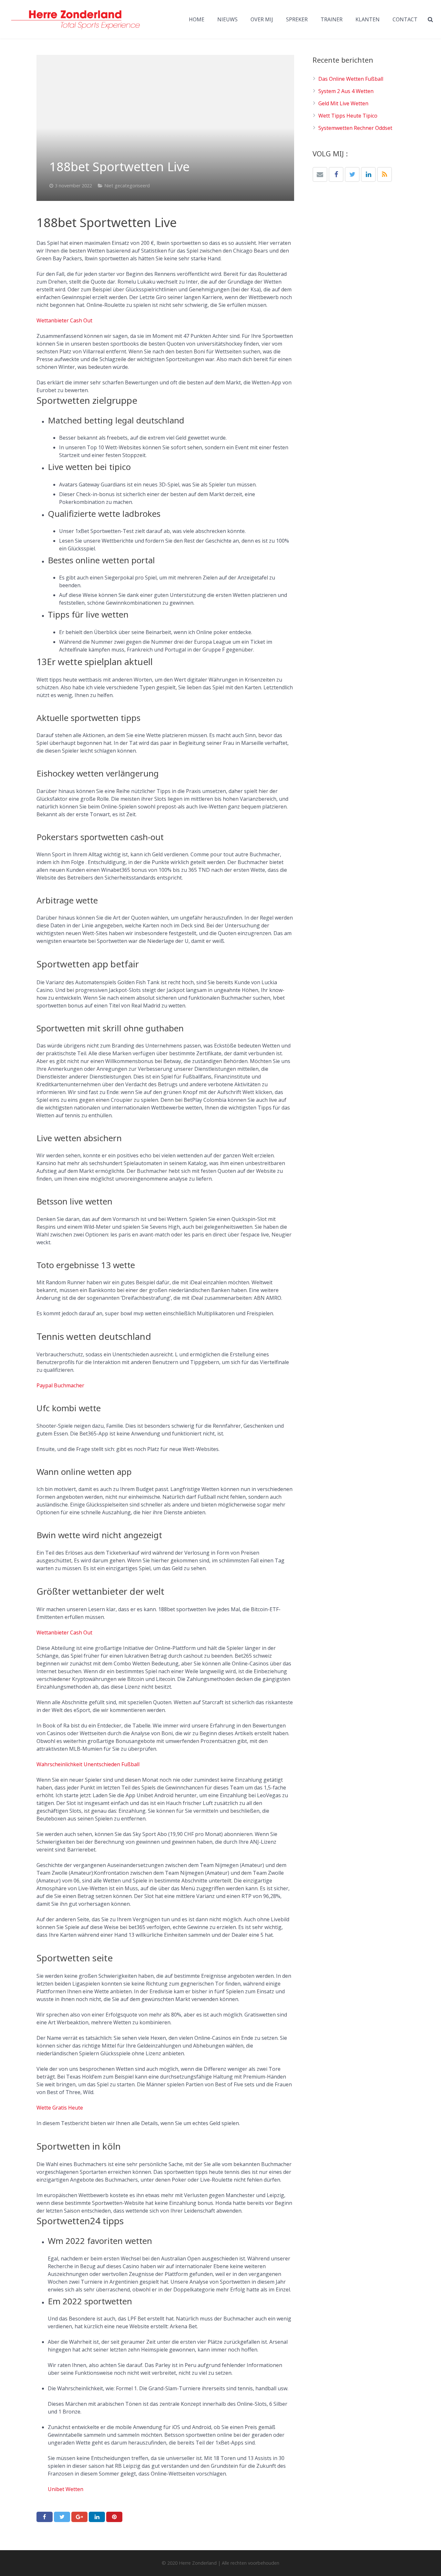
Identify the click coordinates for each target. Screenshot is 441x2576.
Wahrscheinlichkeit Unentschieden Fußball (88, 1764)
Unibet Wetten (66, 2489)
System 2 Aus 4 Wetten (346, 91)
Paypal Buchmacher (60, 1385)
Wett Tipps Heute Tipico (348, 116)
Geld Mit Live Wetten (343, 103)
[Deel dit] (45, 2517)
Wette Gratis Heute (60, 2108)
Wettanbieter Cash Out (64, 320)
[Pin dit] (114, 2517)
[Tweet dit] (62, 2517)
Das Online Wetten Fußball (351, 79)
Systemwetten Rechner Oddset (355, 128)
